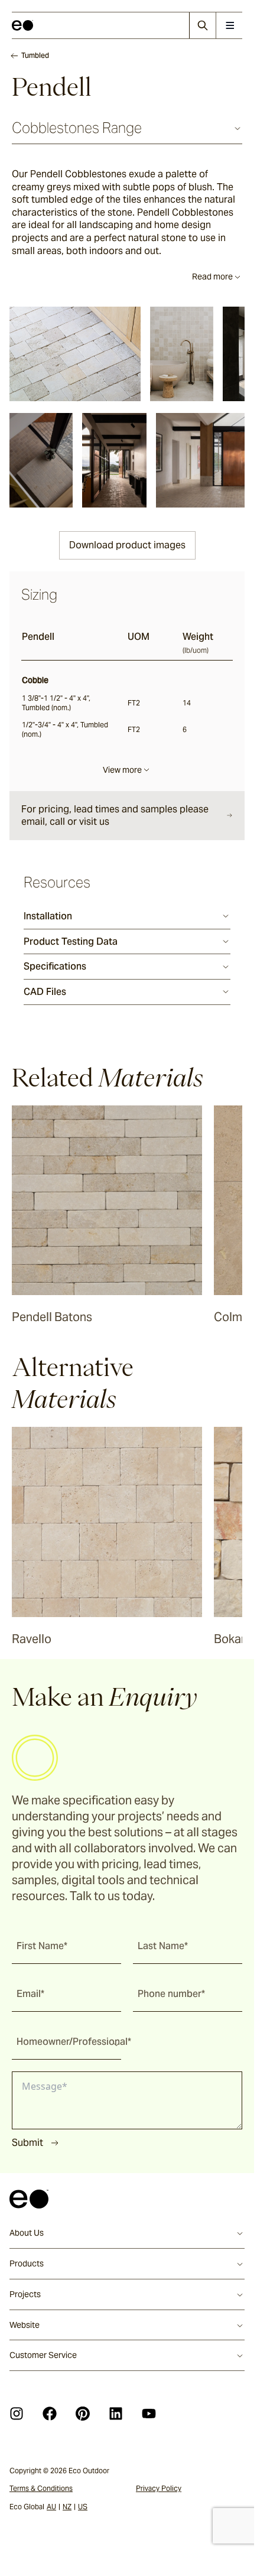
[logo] (22, 25)
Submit (27, 2143)
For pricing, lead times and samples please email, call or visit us (115, 816)
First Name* (42, 1946)
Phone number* (171, 1994)
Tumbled (35, 55)
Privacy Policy (159, 2488)
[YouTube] (149, 2414)
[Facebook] (50, 2414)
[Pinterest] (83, 2414)
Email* (30, 1994)
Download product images (127, 545)
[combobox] (66, 2042)
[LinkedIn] (116, 2414)
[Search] (202, 25)
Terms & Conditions (41, 2488)
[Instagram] (17, 2414)
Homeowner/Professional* (74, 2042)
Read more (212, 277)
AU (51, 2507)
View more (122, 770)
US (83, 2507)
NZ (67, 2507)
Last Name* (163, 1946)
